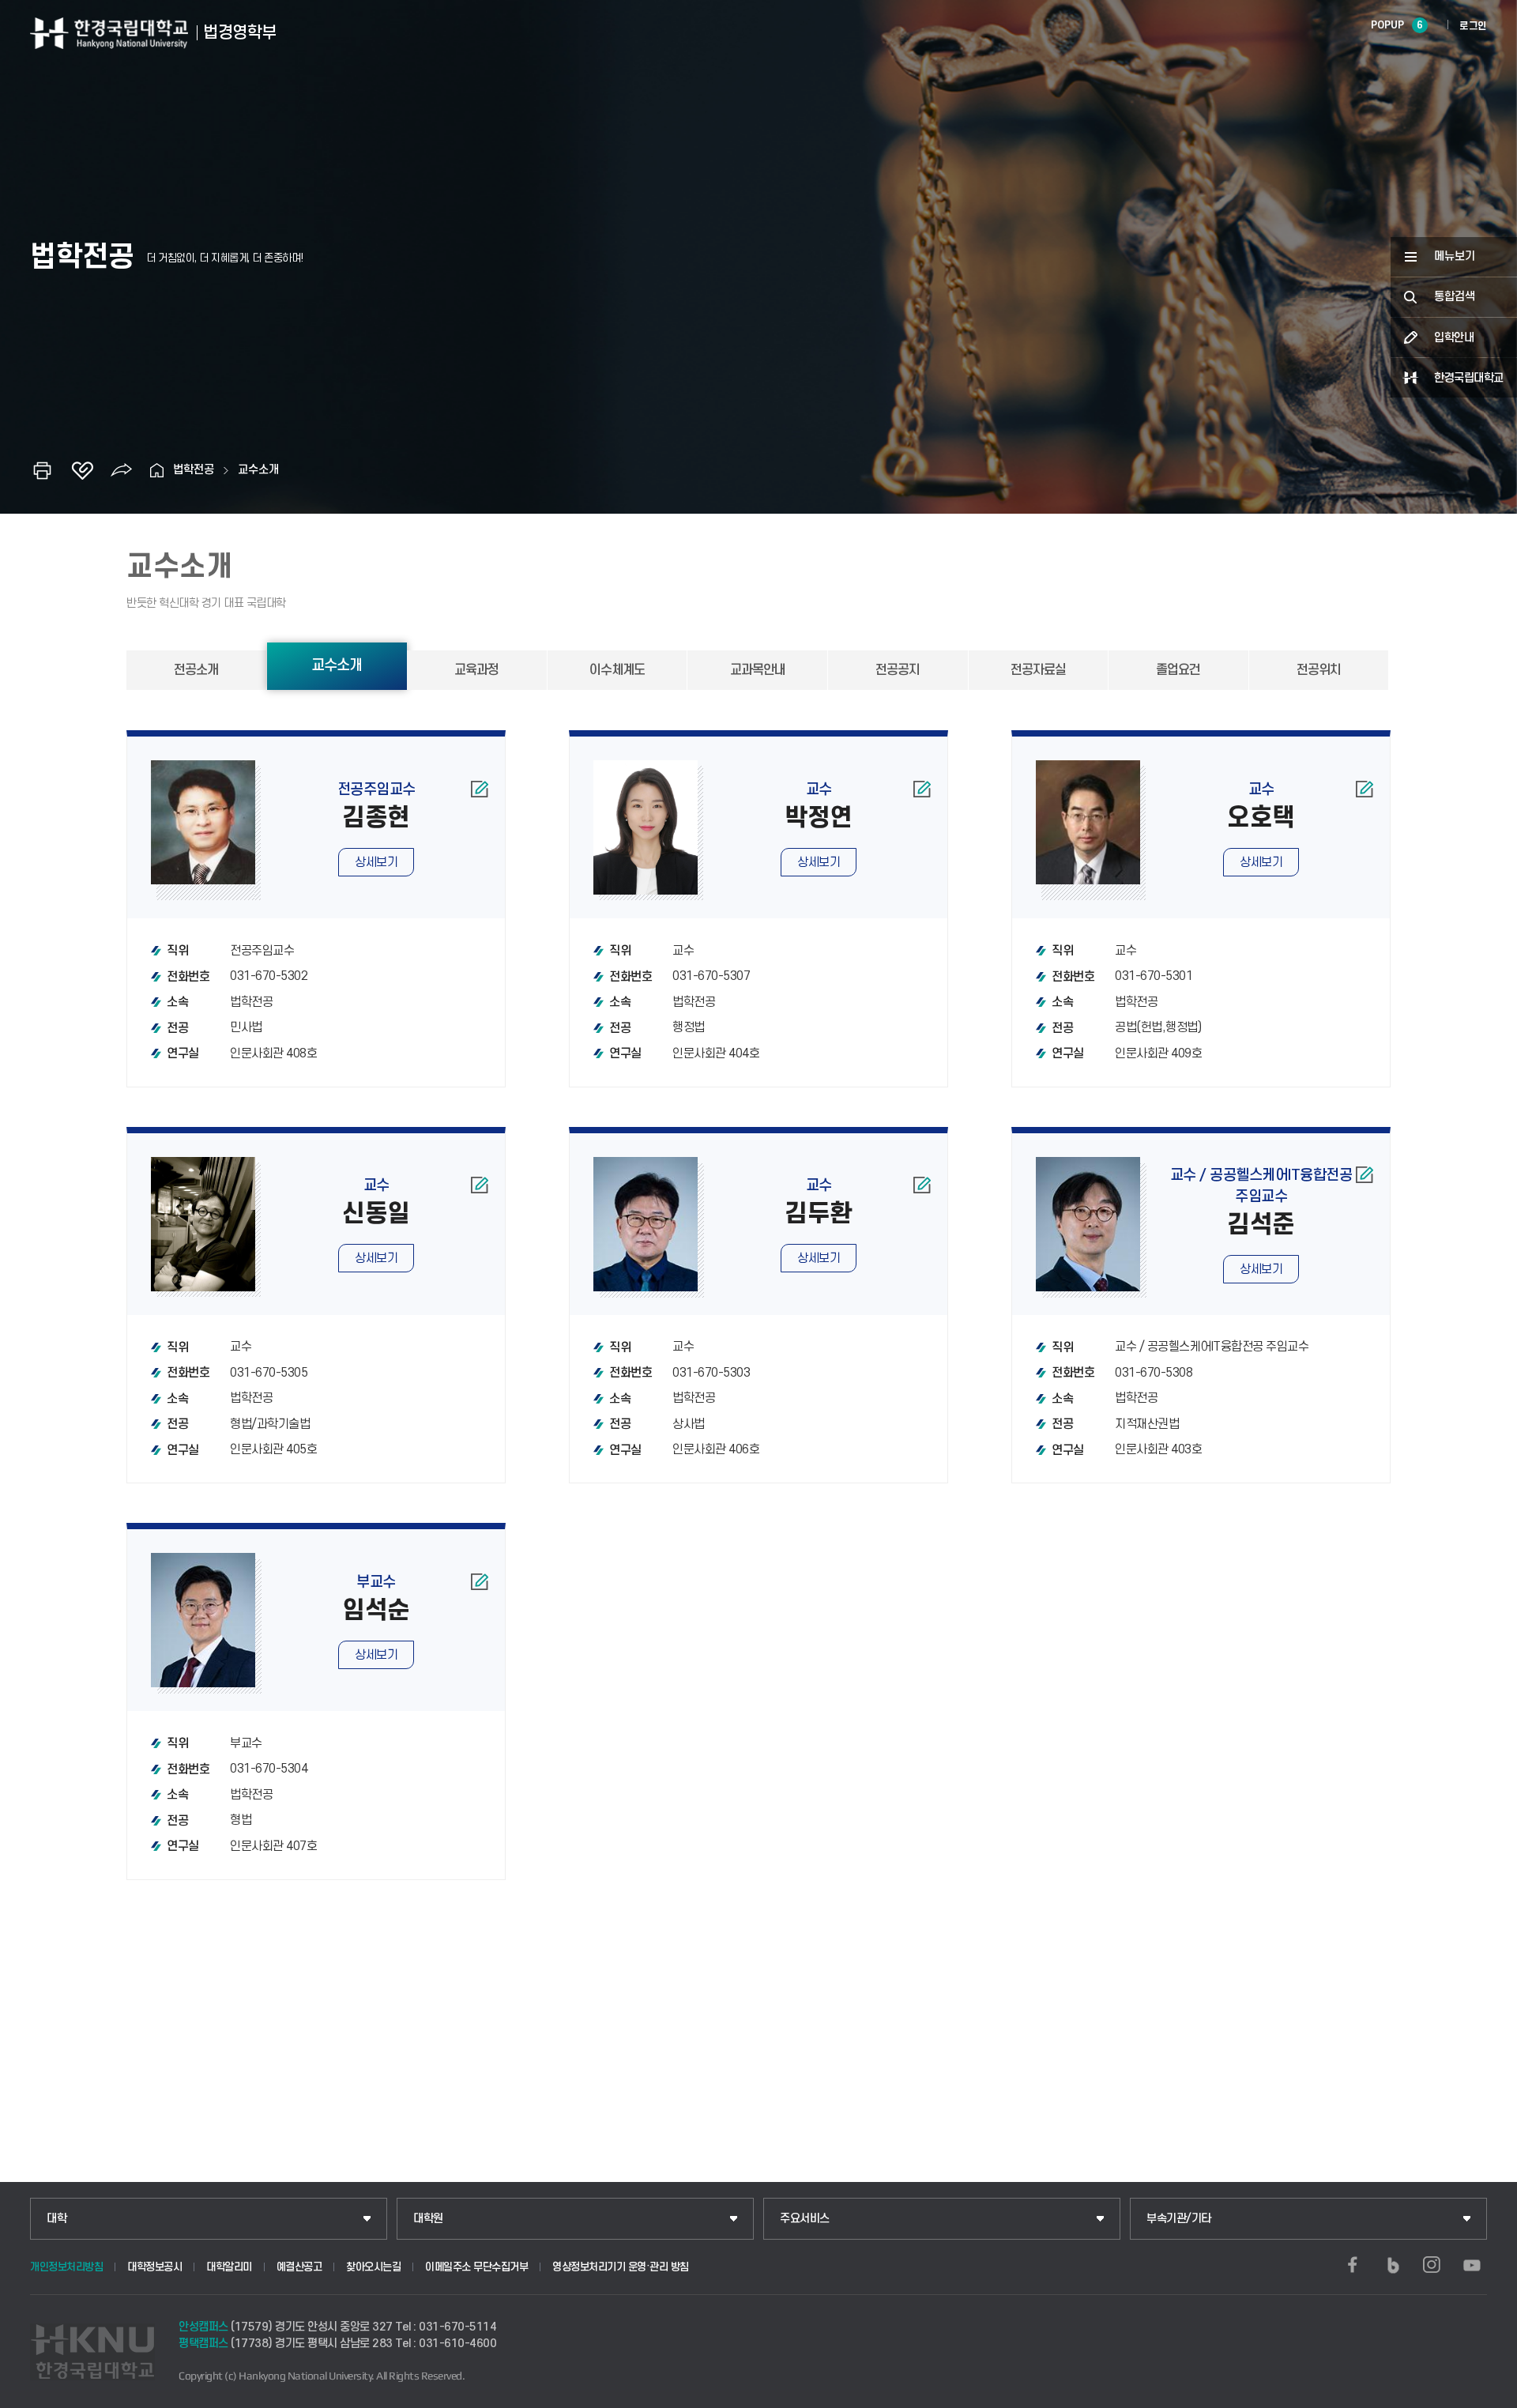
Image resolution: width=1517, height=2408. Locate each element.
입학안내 (1454, 338)
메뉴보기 (1455, 256)
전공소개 (196, 670)
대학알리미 (229, 2267)
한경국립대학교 (1469, 378)
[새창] (1353, 2265)
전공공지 (898, 670)
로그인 (1473, 26)
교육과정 (476, 670)
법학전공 (194, 470)
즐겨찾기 (82, 470)
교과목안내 (758, 670)
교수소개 (258, 470)
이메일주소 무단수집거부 (476, 2267)
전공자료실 (1038, 670)
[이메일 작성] (479, 789)
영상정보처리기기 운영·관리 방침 (621, 2267)
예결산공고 (299, 2267)
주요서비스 (805, 2219)
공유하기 (122, 470)
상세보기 (376, 862)
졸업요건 (1178, 670)
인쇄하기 (43, 470)
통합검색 (1455, 297)
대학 (56, 2219)
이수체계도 (617, 670)
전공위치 (1319, 670)
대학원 (428, 2219)
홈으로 (157, 470)
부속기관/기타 (1179, 2219)
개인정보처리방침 (66, 2267)
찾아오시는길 (373, 2267)
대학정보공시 (154, 2267)
